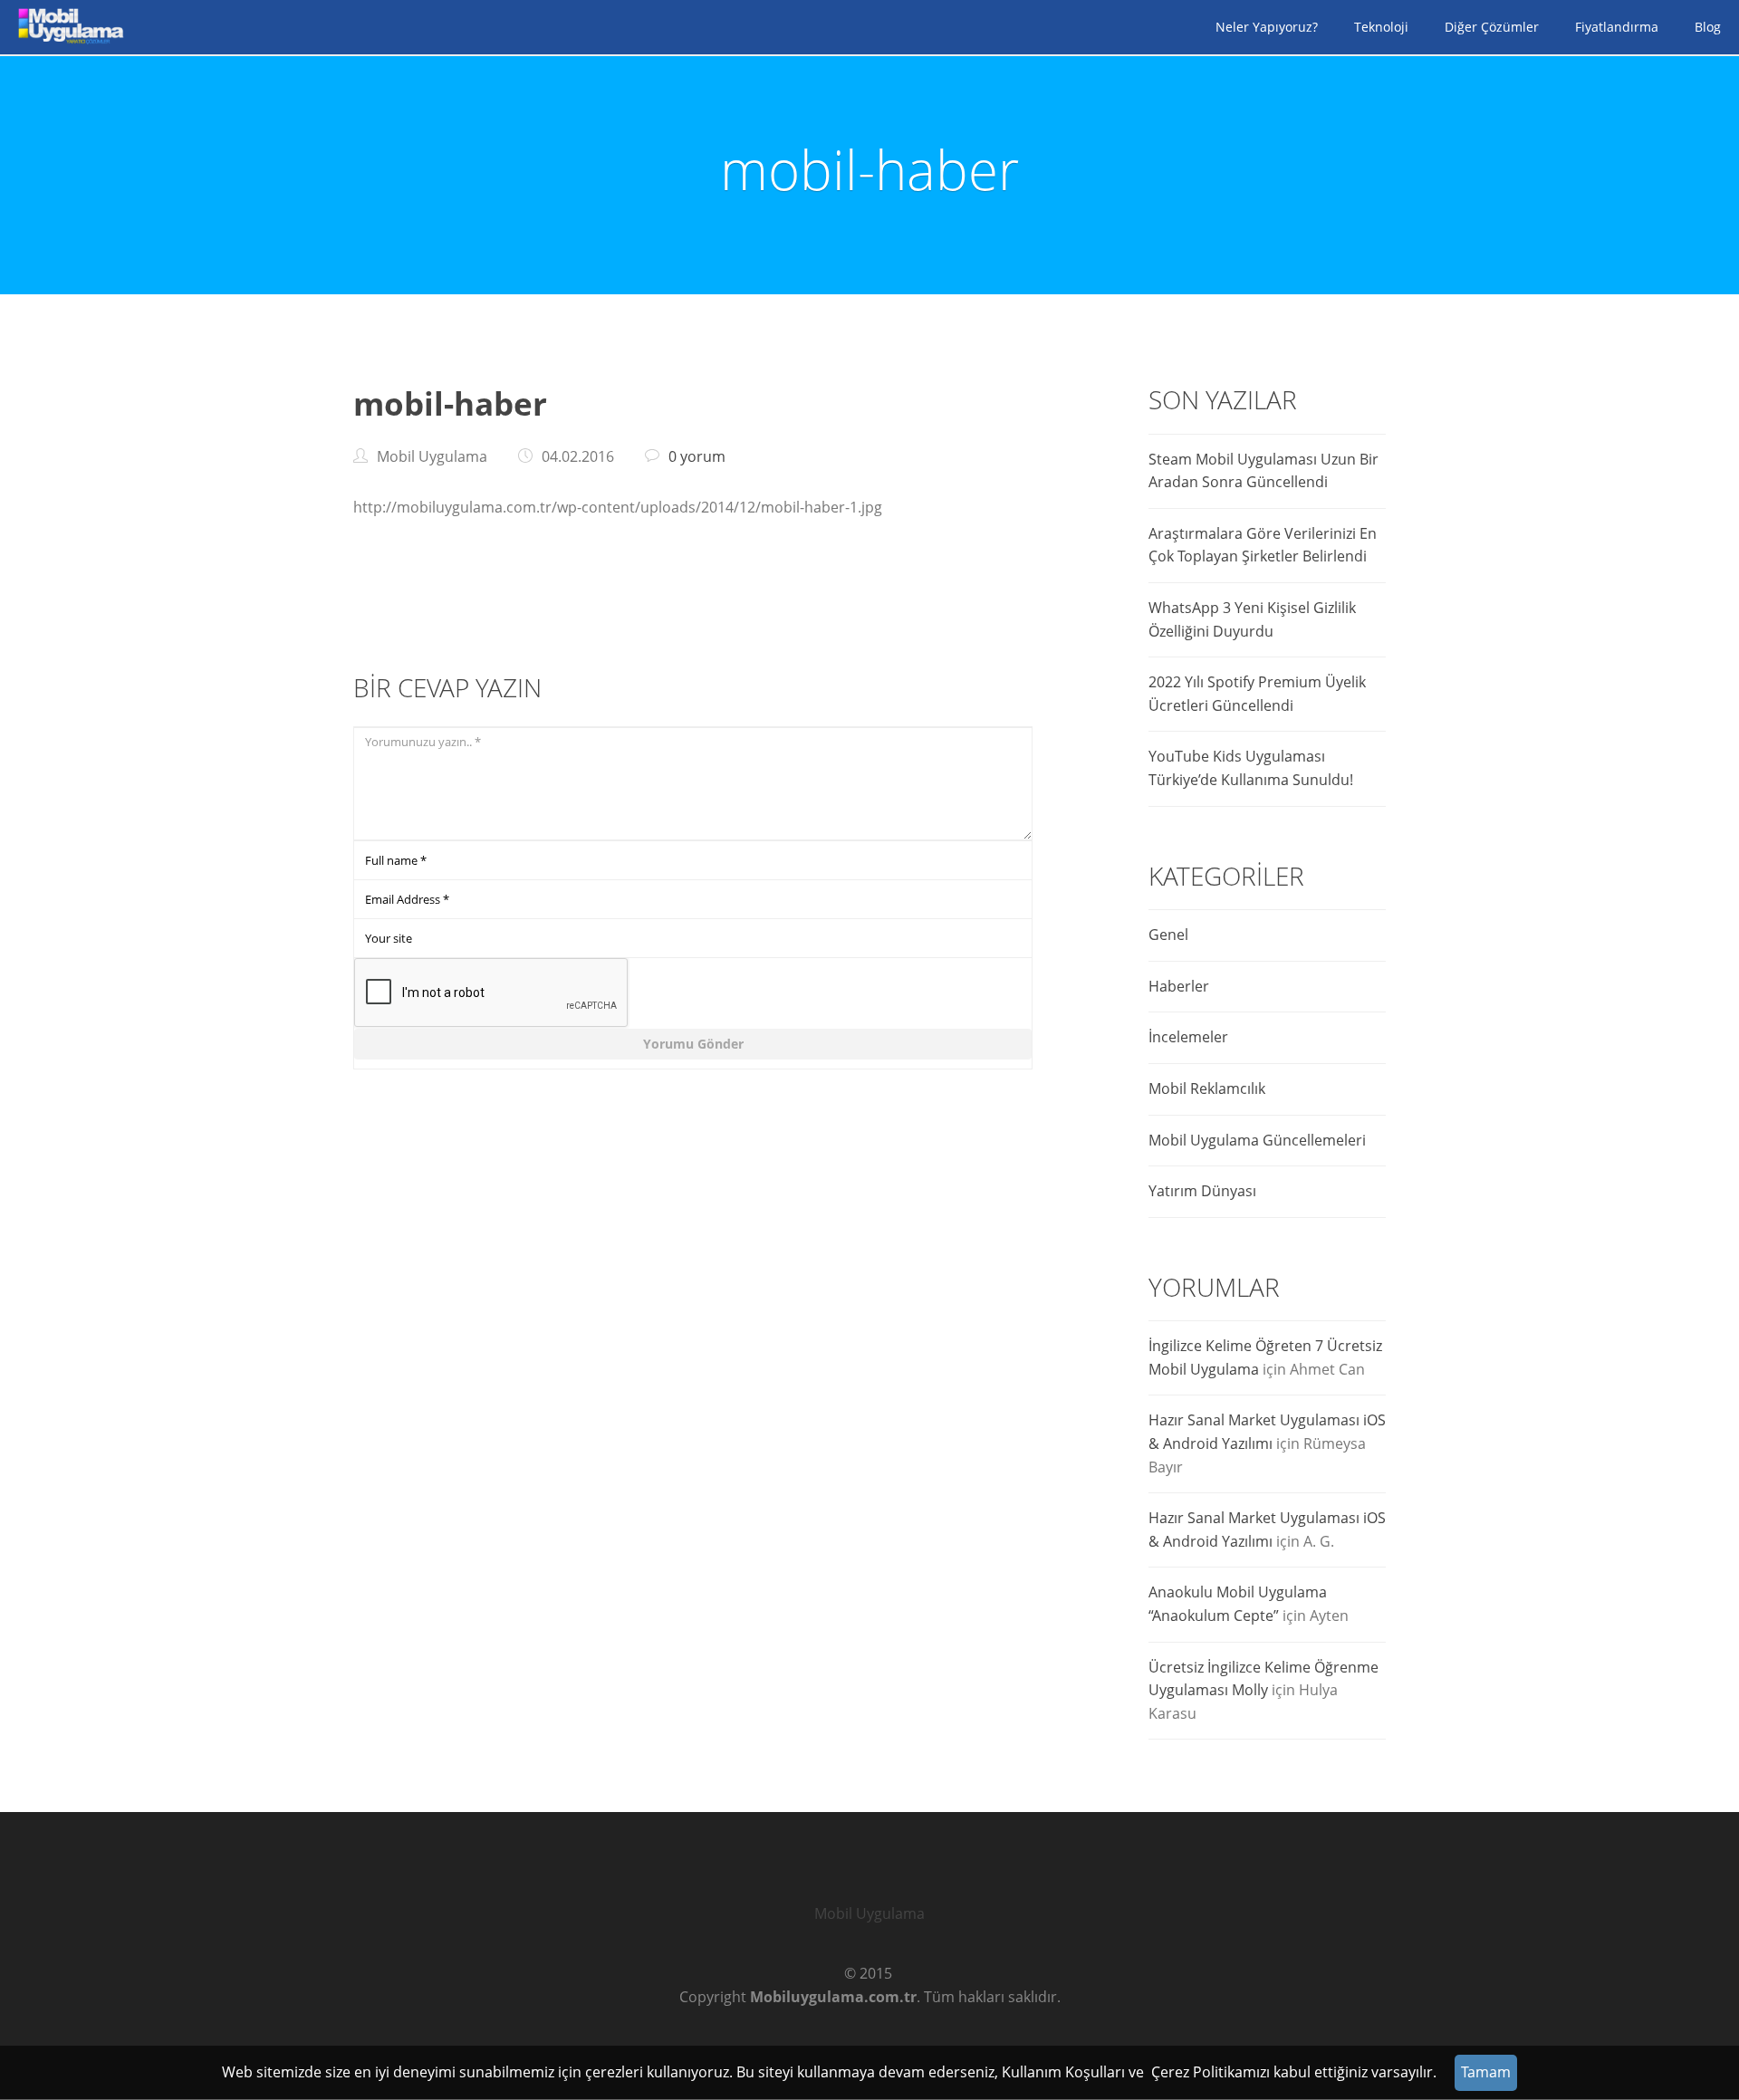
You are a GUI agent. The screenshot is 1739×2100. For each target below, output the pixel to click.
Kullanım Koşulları (1063, 2072)
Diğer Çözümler (1492, 27)
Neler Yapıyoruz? (1267, 27)
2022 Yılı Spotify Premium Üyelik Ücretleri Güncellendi (1257, 694)
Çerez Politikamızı (1211, 2072)
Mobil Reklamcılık (1207, 1088)
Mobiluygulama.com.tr (833, 1997)
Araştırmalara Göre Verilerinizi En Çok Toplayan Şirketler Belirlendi (1263, 545)
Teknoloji (1381, 27)
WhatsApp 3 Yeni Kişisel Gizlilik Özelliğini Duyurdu (1252, 619)
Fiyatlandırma (1617, 27)
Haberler (1179, 986)
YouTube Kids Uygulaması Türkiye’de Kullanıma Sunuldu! (1251, 768)
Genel (1168, 935)
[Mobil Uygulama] (68, 27)
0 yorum (697, 456)
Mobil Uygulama (869, 1913)
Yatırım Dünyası (1202, 1191)
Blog (1708, 27)
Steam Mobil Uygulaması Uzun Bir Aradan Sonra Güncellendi (1263, 471)
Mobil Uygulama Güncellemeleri (1257, 1140)
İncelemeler (1188, 1037)
